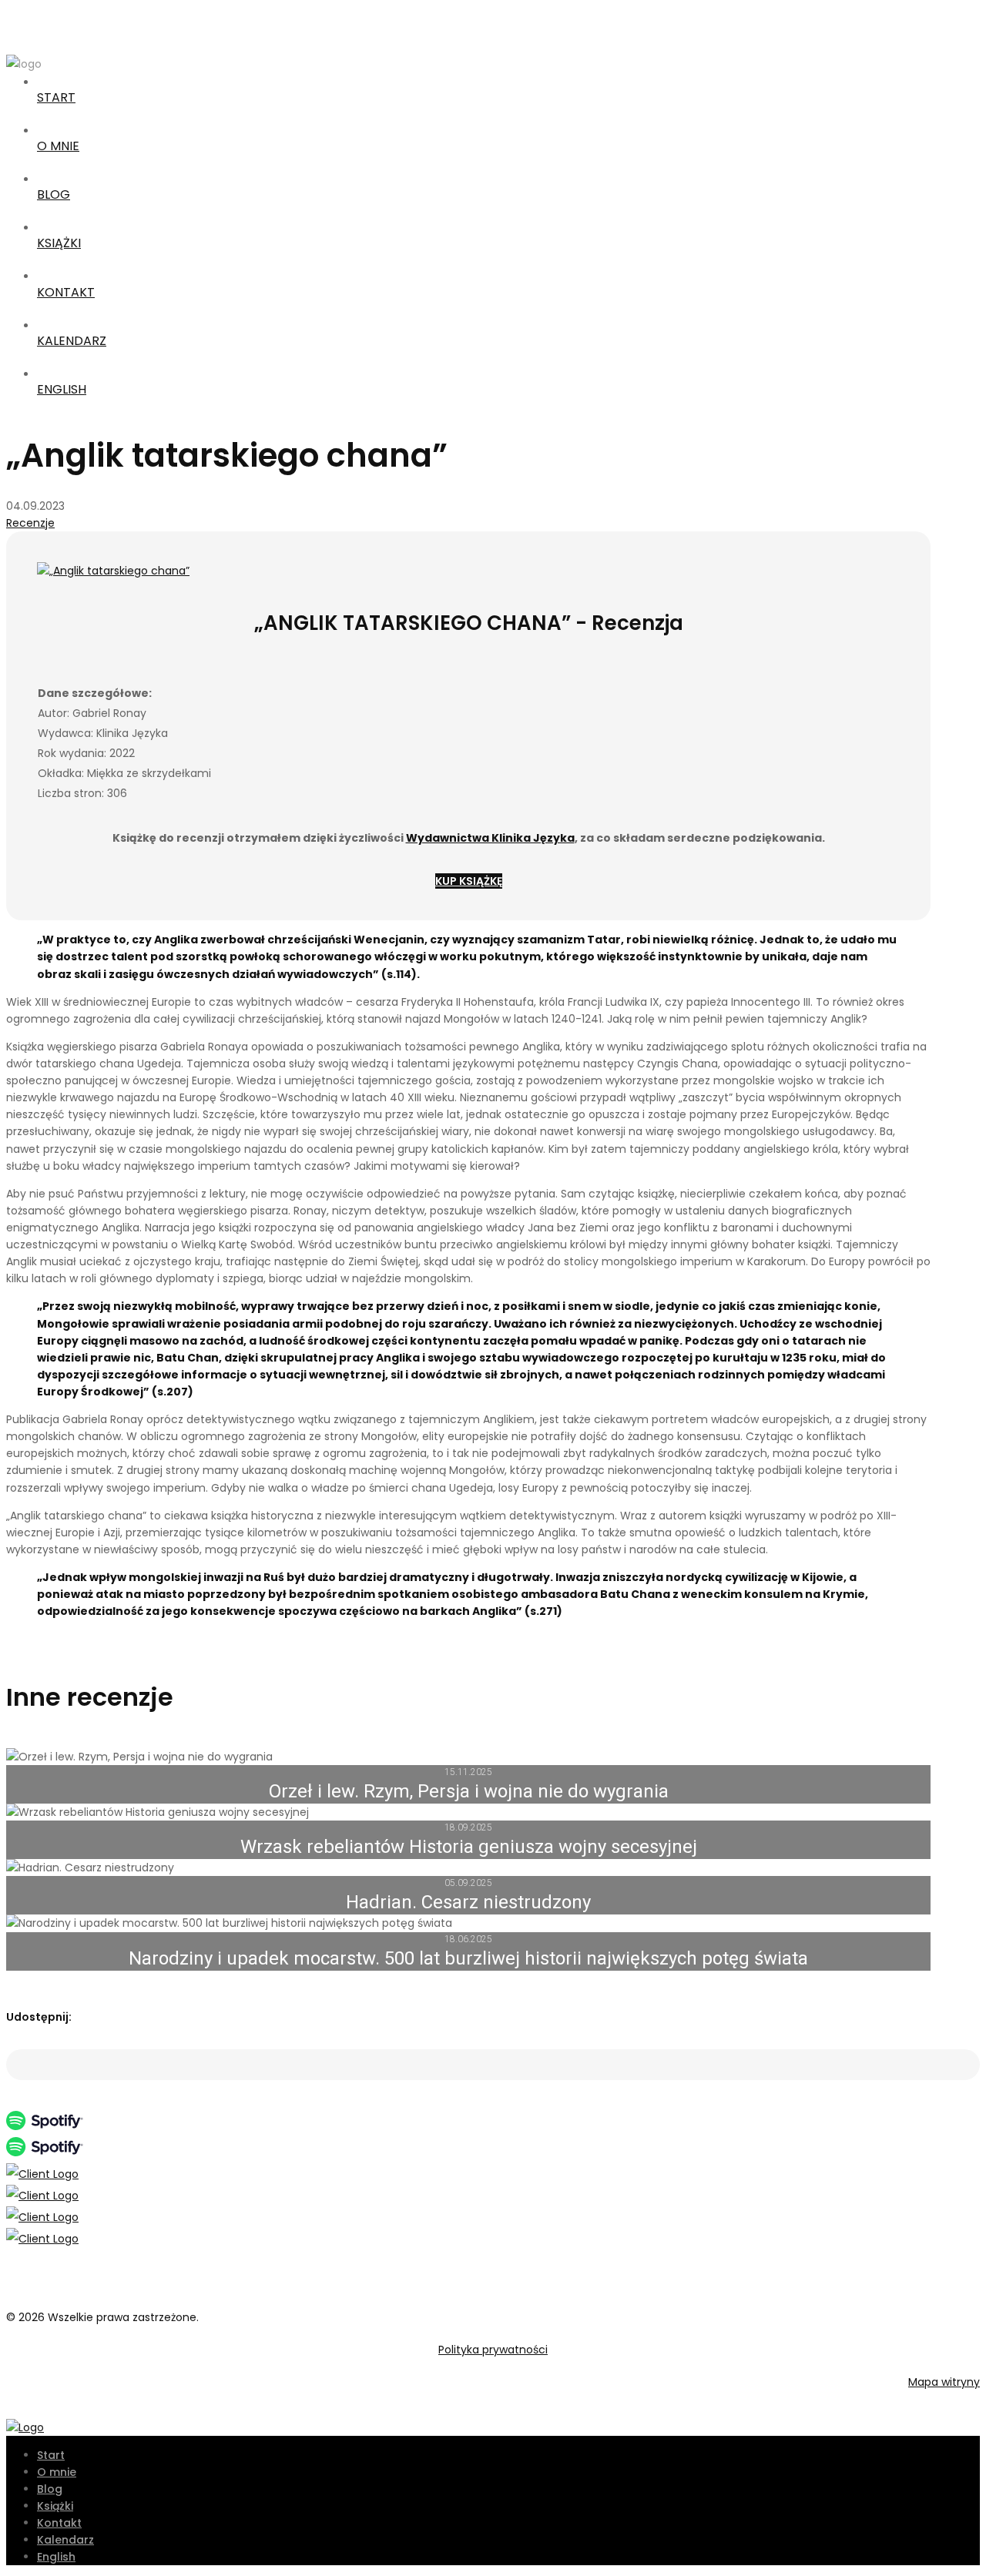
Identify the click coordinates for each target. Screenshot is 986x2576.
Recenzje (30, 523)
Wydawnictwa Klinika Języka (490, 838)
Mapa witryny (944, 2382)
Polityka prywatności (493, 2350)
